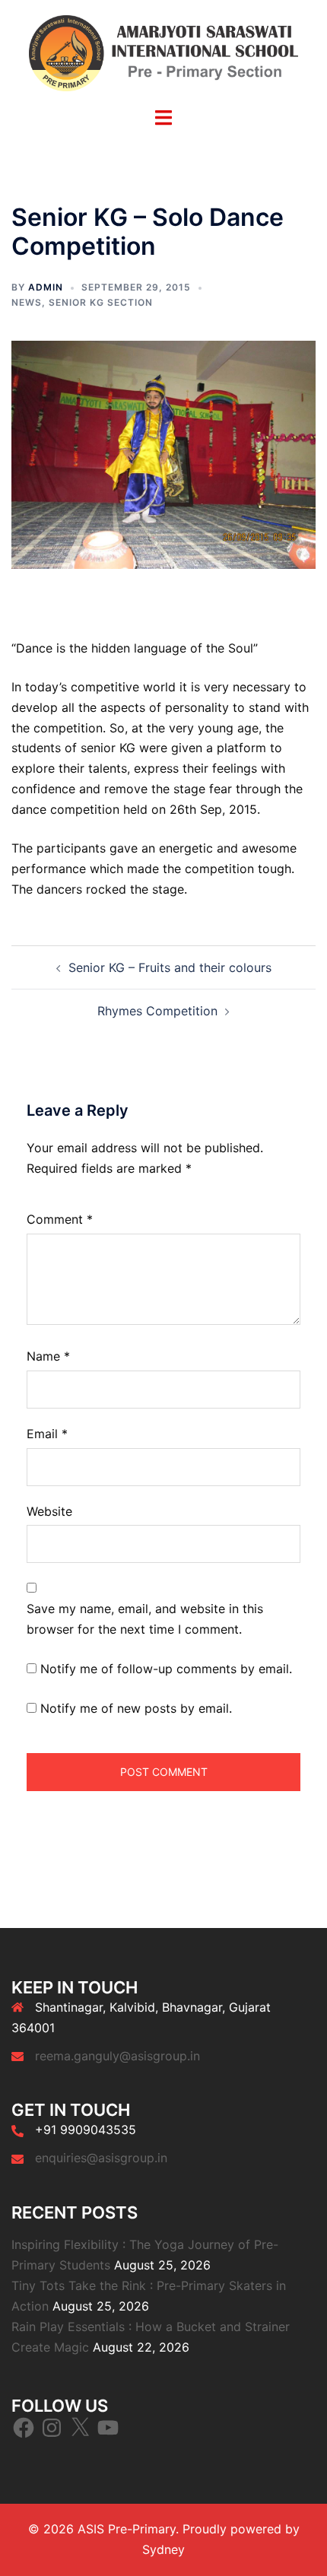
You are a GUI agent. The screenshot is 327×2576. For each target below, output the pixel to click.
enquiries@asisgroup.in (101, 2158)
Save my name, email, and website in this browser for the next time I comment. (145, 1619)
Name (48, 1356)
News (27, 302)
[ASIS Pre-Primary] (163, 52)
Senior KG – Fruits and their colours (170, 967)
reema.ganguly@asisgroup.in (117, 2056)
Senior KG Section (101, 302)
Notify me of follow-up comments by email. (166, 1669)
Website (49, 1511)
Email (47, 1434)
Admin (46, 287)
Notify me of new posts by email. (136, 1708)
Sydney (163, 2549)
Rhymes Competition (157, 1011)
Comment (60, 1219)
